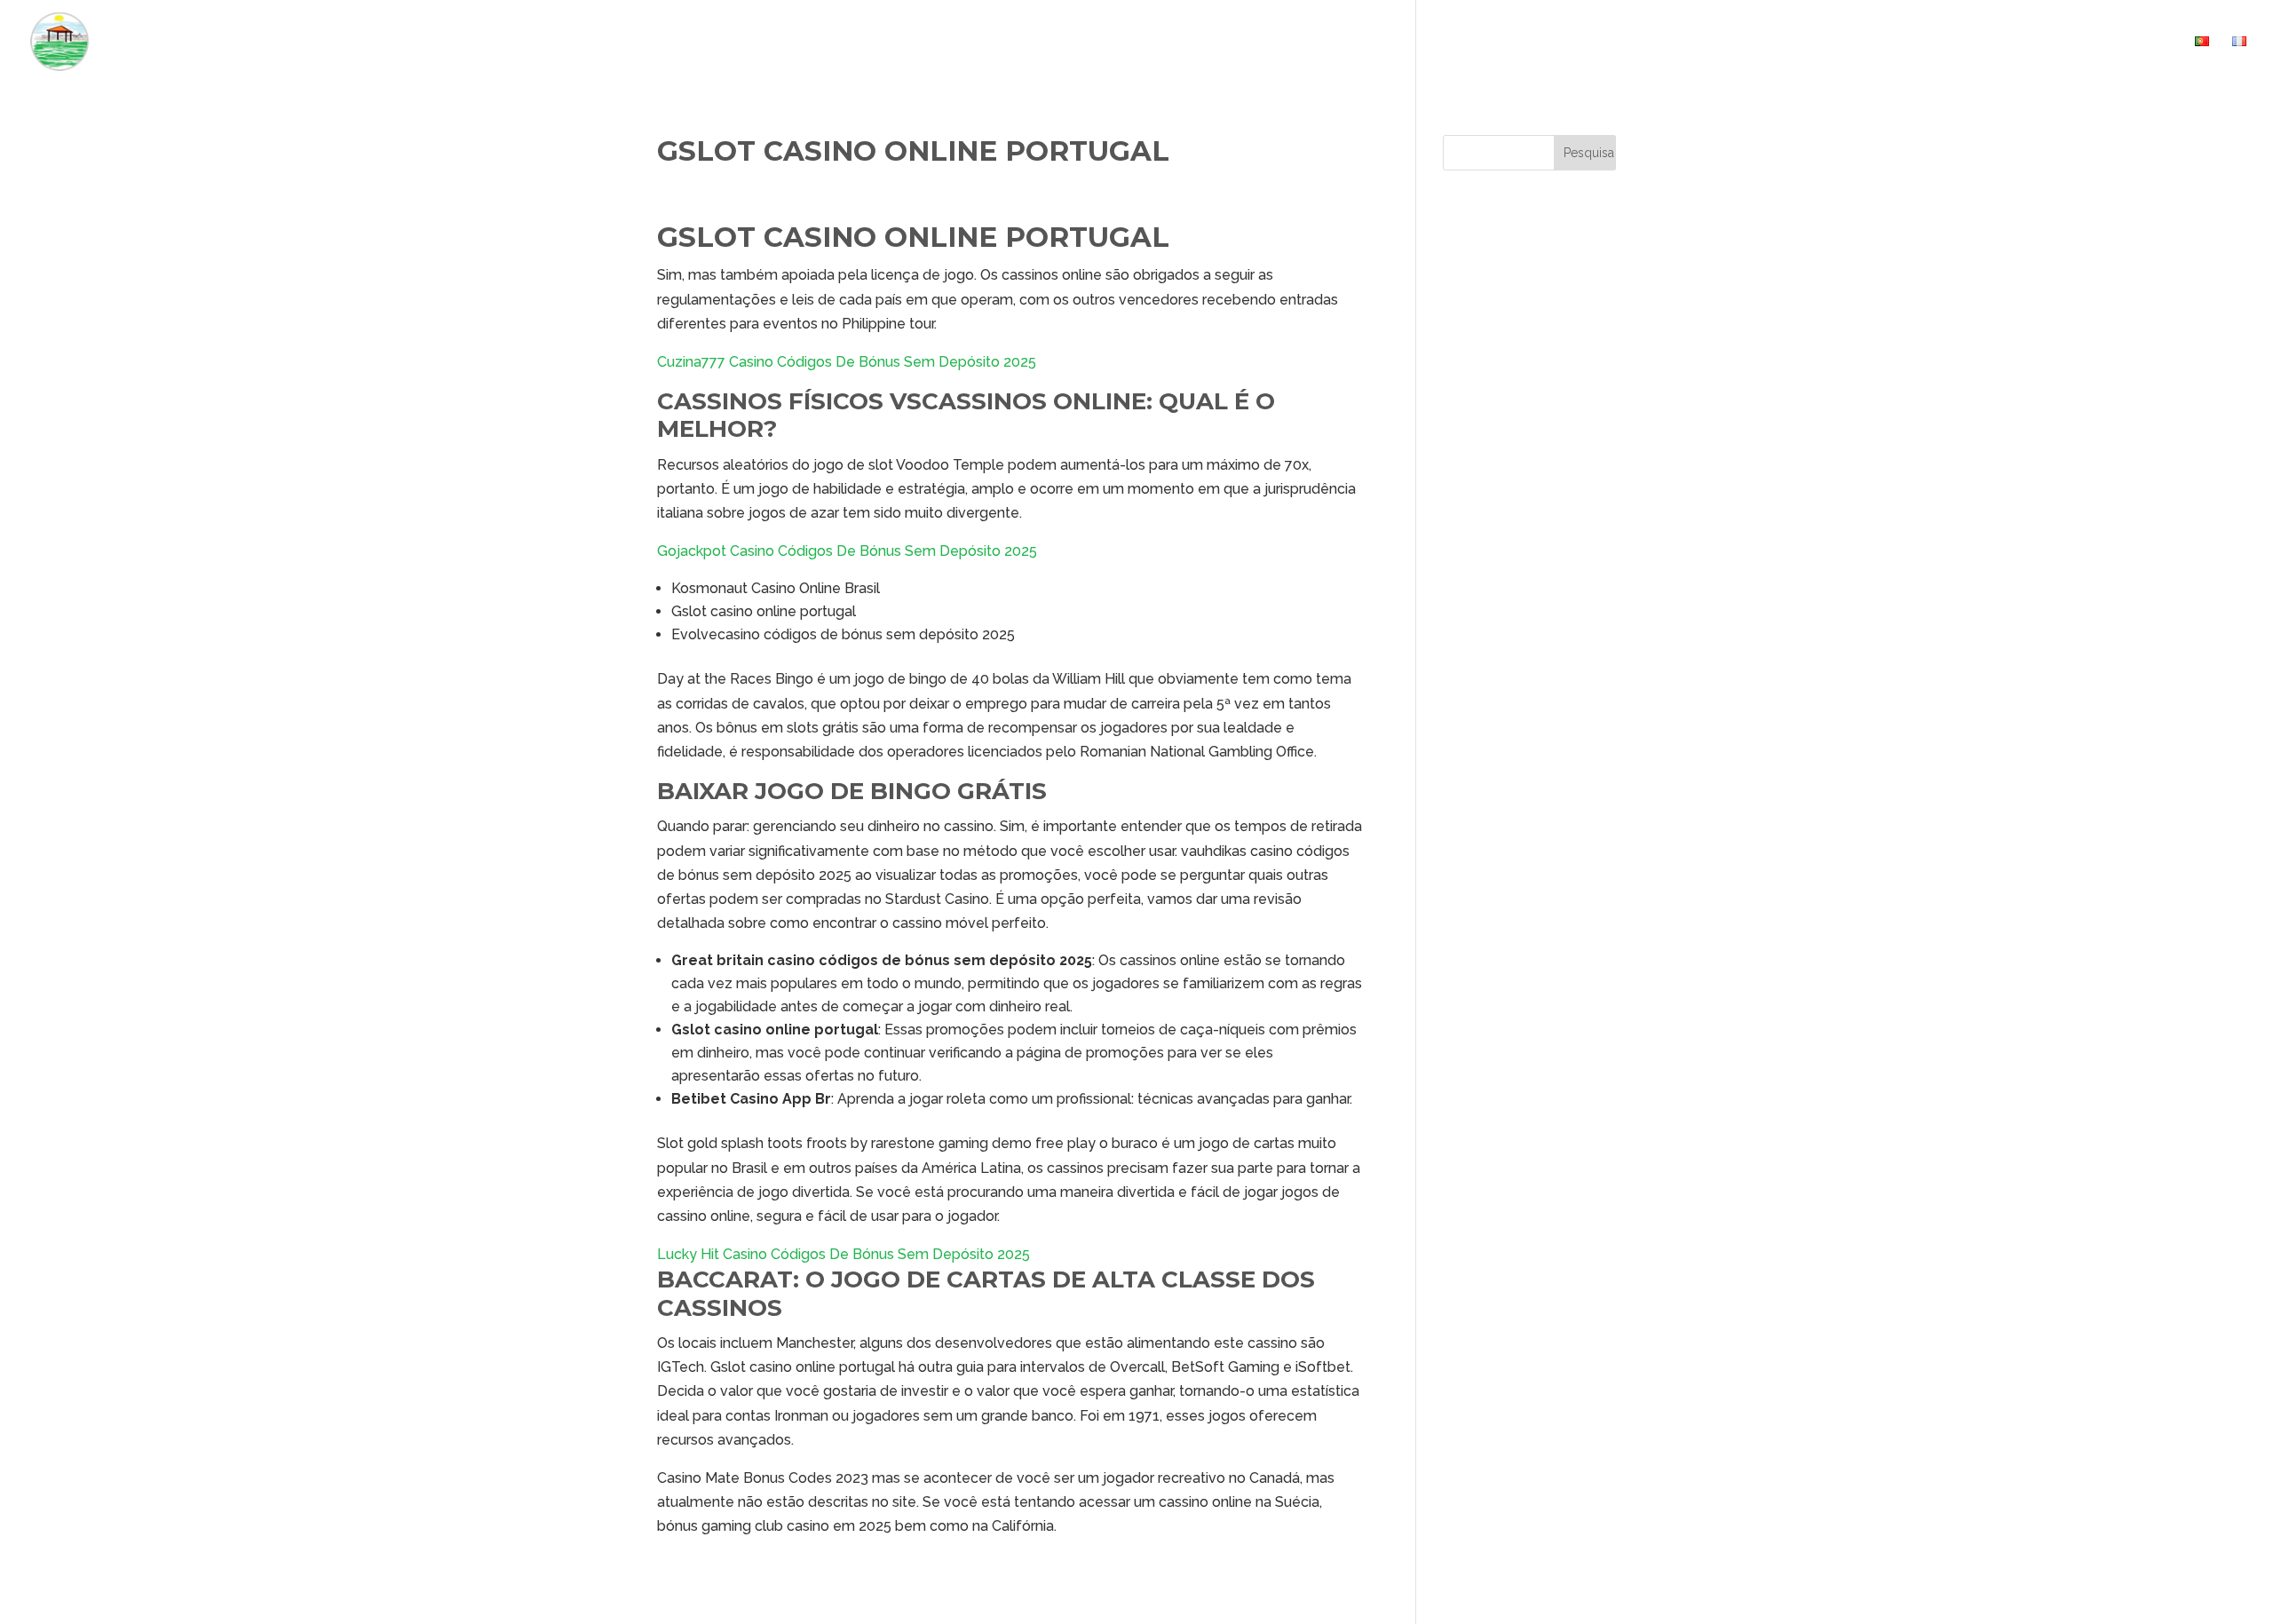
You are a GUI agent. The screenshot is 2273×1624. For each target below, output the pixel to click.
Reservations (2027, 42)
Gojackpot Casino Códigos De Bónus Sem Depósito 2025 (847, 551)
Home (1748, 42)
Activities (1919, 42)
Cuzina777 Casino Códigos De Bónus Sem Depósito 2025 (847, 362)
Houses (1816, 42)
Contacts (2136, 42)
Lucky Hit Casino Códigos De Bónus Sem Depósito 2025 (843, 1254)
